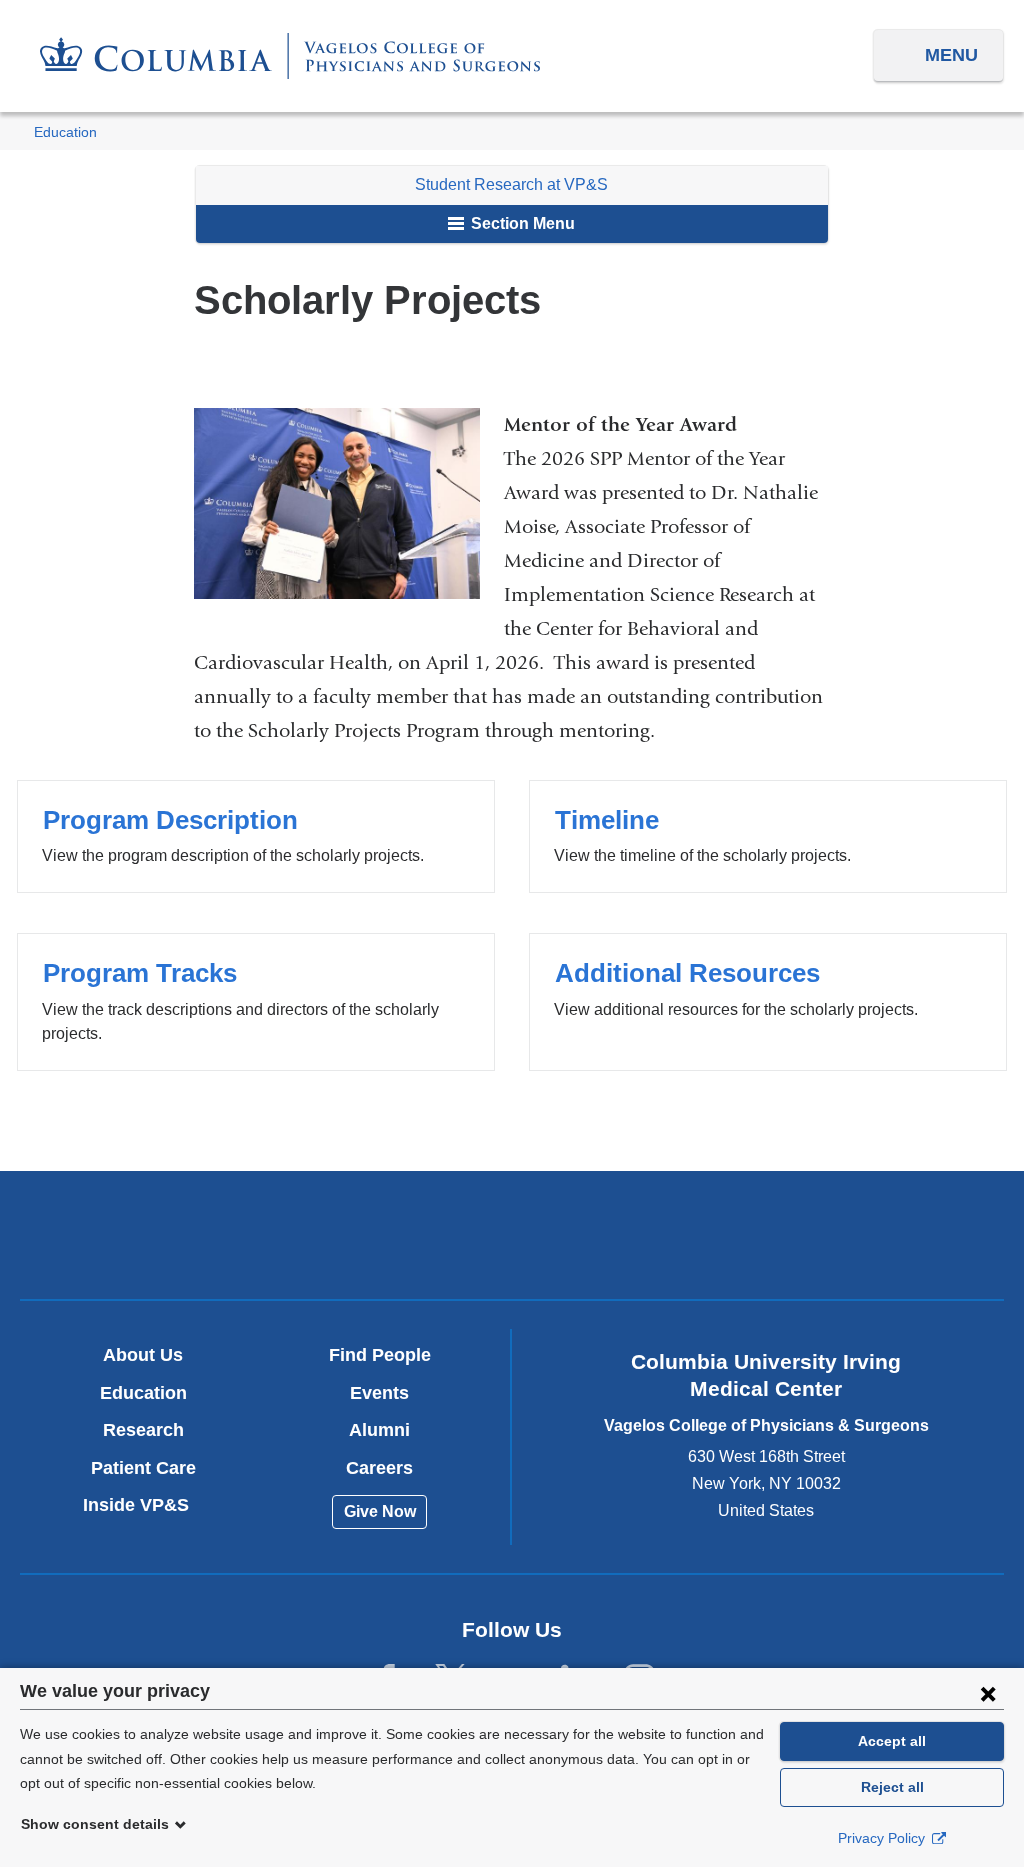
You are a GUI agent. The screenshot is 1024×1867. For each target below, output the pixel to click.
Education (65, 132)
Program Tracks (255, 1001)
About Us (143, 1355)
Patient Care (143, 1468)
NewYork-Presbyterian (512, 1240)
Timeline (767, 836)
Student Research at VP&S (511, 184)
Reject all (892, 1787)
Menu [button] (951, 55)
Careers (379, 1468)
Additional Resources (767, 1001)
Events (379, 1393)
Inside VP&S (143, 1505)
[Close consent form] (988, 1693)
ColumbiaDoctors (835, 1234)
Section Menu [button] (521, 223)
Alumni (379, 1430)
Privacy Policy (883, 1838)
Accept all (892, 1741)
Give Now (380, 1511)
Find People (380, 1355)
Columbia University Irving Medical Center (189, 1234)
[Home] (290, 56)
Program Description (255, 836)
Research (143, 1430)
